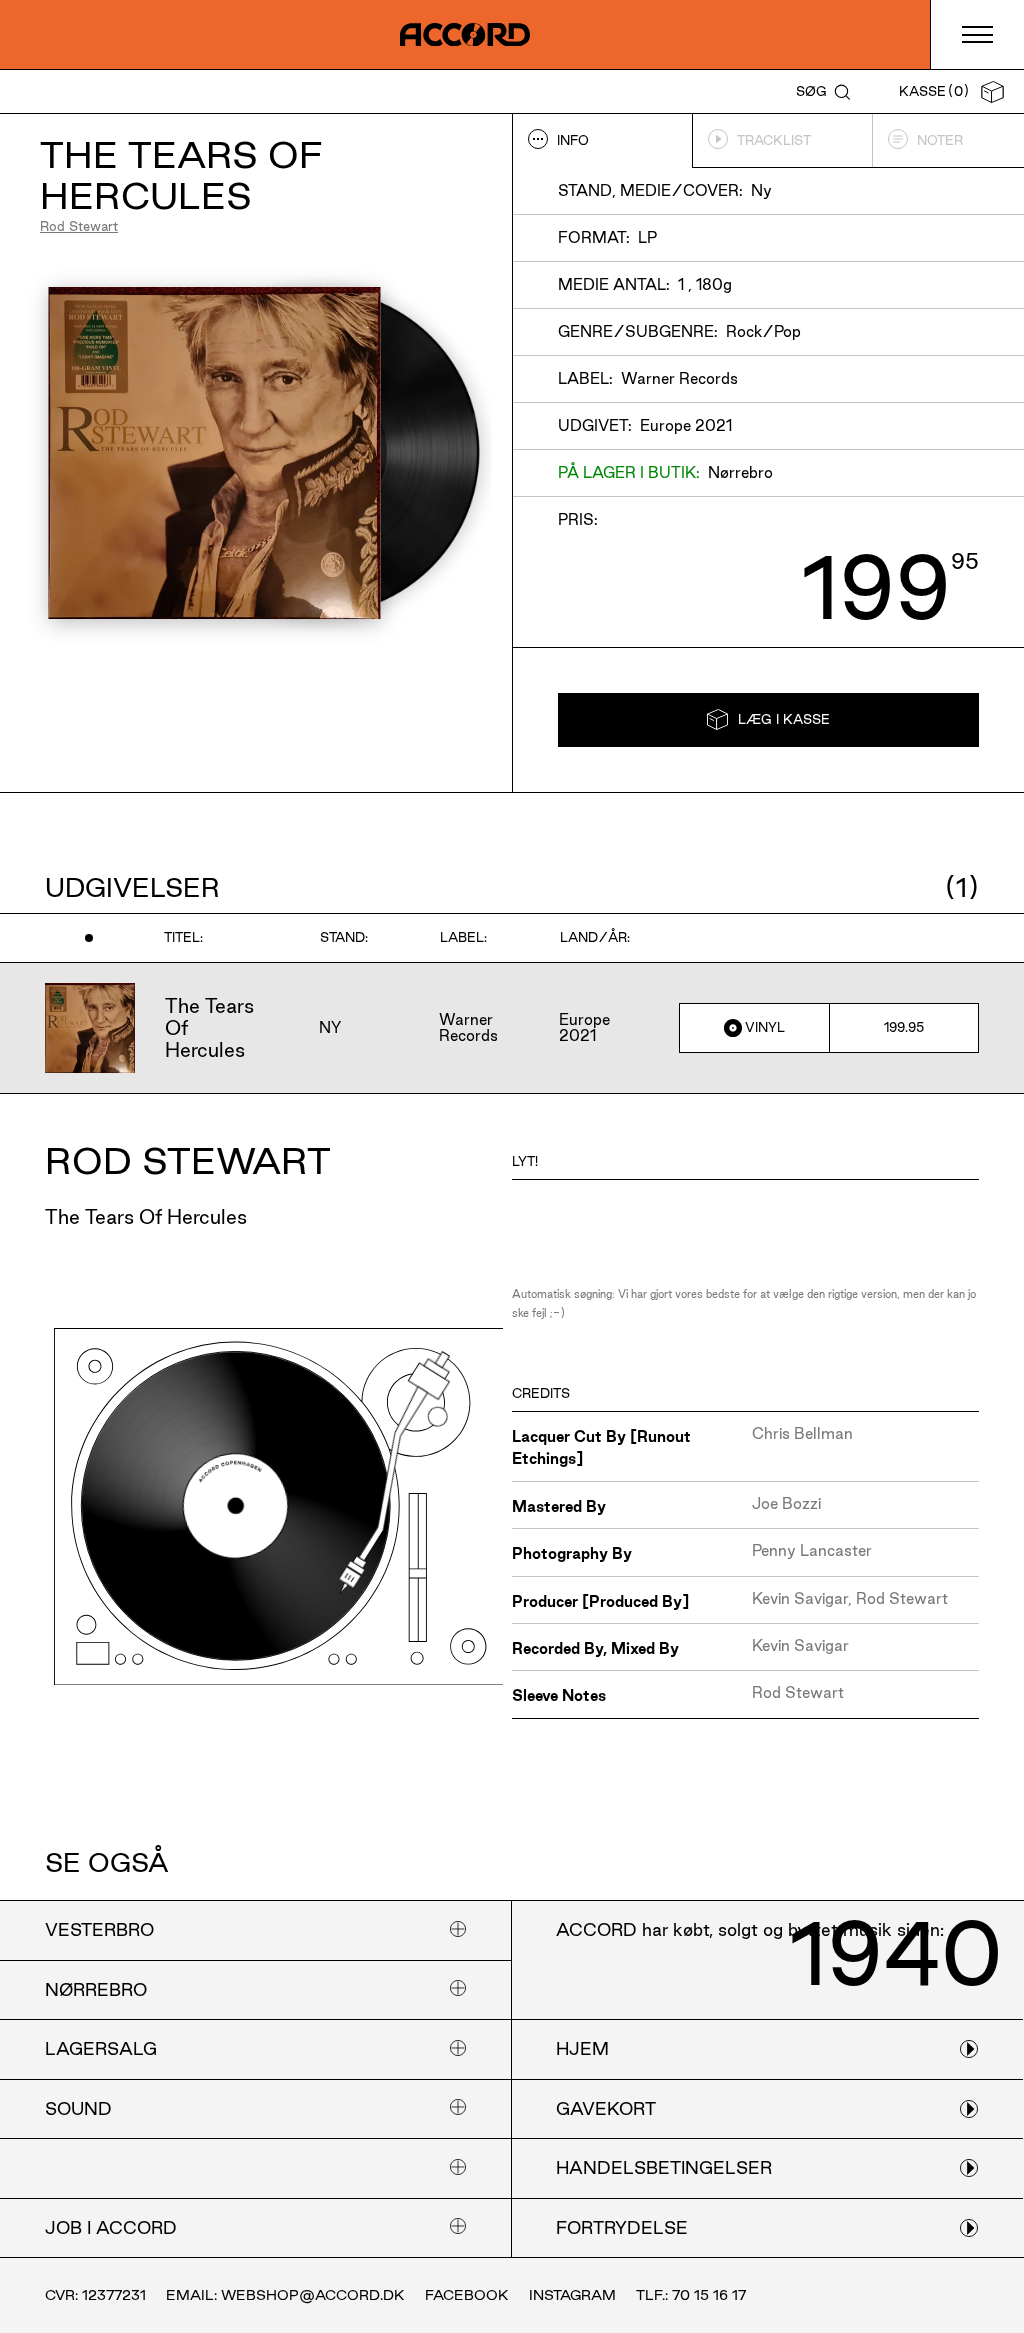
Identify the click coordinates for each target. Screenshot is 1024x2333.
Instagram (572, 2295)
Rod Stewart (79, 226)
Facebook (467, 2295)
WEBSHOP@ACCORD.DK (313, 2295)
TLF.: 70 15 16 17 (691, 2295)
